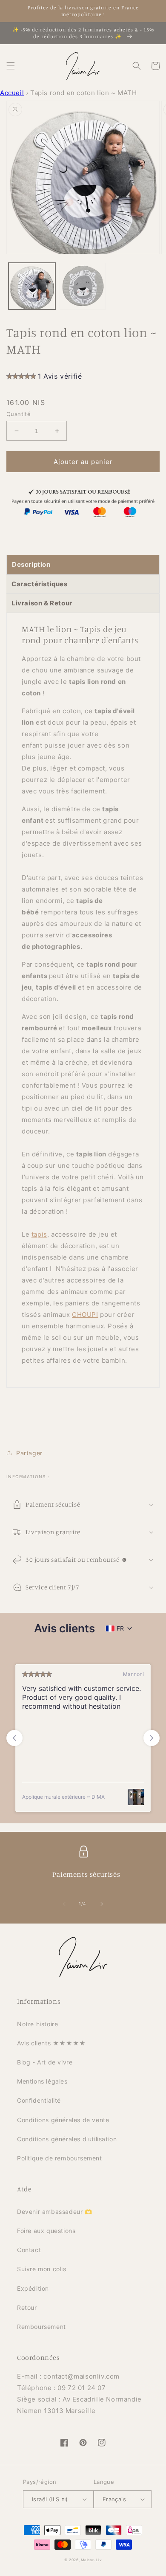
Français (114, 2499)
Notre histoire (37, 2024)
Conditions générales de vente (63, 2120)
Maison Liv (91, 2560)
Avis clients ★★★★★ (52, 2043)
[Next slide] (152, 1738)
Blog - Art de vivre (45, 2062)
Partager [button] (29, 1453)
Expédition (33, 2288)
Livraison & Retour (42, 603)
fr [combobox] (120, 1628)
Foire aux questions (46, 2231)
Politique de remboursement (60, 2158)
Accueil (12, 93)
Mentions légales (42, 2081)
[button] (11, 66)
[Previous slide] (14, 1738)
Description (31, 564)
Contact (29, 2250)
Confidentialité (39, 2100)
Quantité (19, 414)
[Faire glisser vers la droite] (102, 1904)
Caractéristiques (40, 584)
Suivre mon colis (42, 2269)
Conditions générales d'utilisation (67, 2139)
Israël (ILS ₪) (50, 2499)
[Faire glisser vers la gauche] (64, 1904)
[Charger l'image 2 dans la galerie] (83, 286)
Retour (27, 2307)
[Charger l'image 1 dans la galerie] (32, 286)
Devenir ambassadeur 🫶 (55, 2212)
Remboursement (41, 2327)
